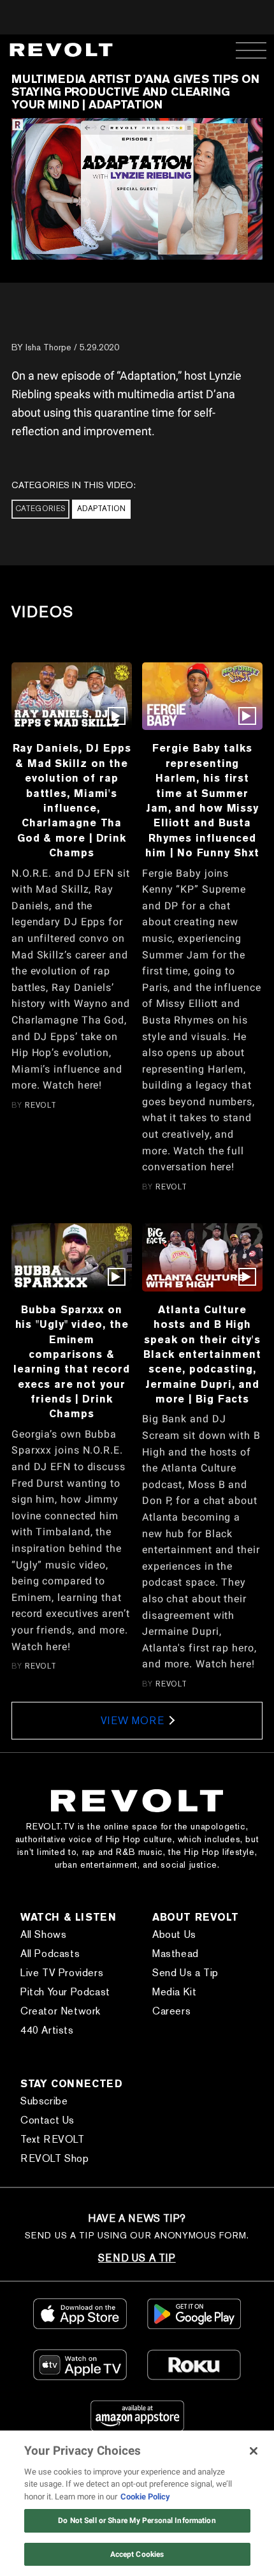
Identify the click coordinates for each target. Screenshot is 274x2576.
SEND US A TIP (137, 2258)
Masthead (176, 1954)
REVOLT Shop (55, 2158)
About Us (174, 1934)
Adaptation (101, 509)
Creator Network (61, 2011)
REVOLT (41, 1105)
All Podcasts (50, 1954)
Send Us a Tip (185, 1973)
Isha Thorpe (48, 347)
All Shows (43, 1934)
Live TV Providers (62, 1973)
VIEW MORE (132, 1721)
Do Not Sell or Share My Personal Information (137, 2520)
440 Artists (47, 2030)
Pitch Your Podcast (65, 1992)
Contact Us (47, 2120)
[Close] (254, 2451)
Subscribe (44, 2101)
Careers (171, 2011)
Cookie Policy (145, 2497)
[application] (137, 189)
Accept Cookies (137, 2554)
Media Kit (174, 1992)
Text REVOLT (53, 2139)
